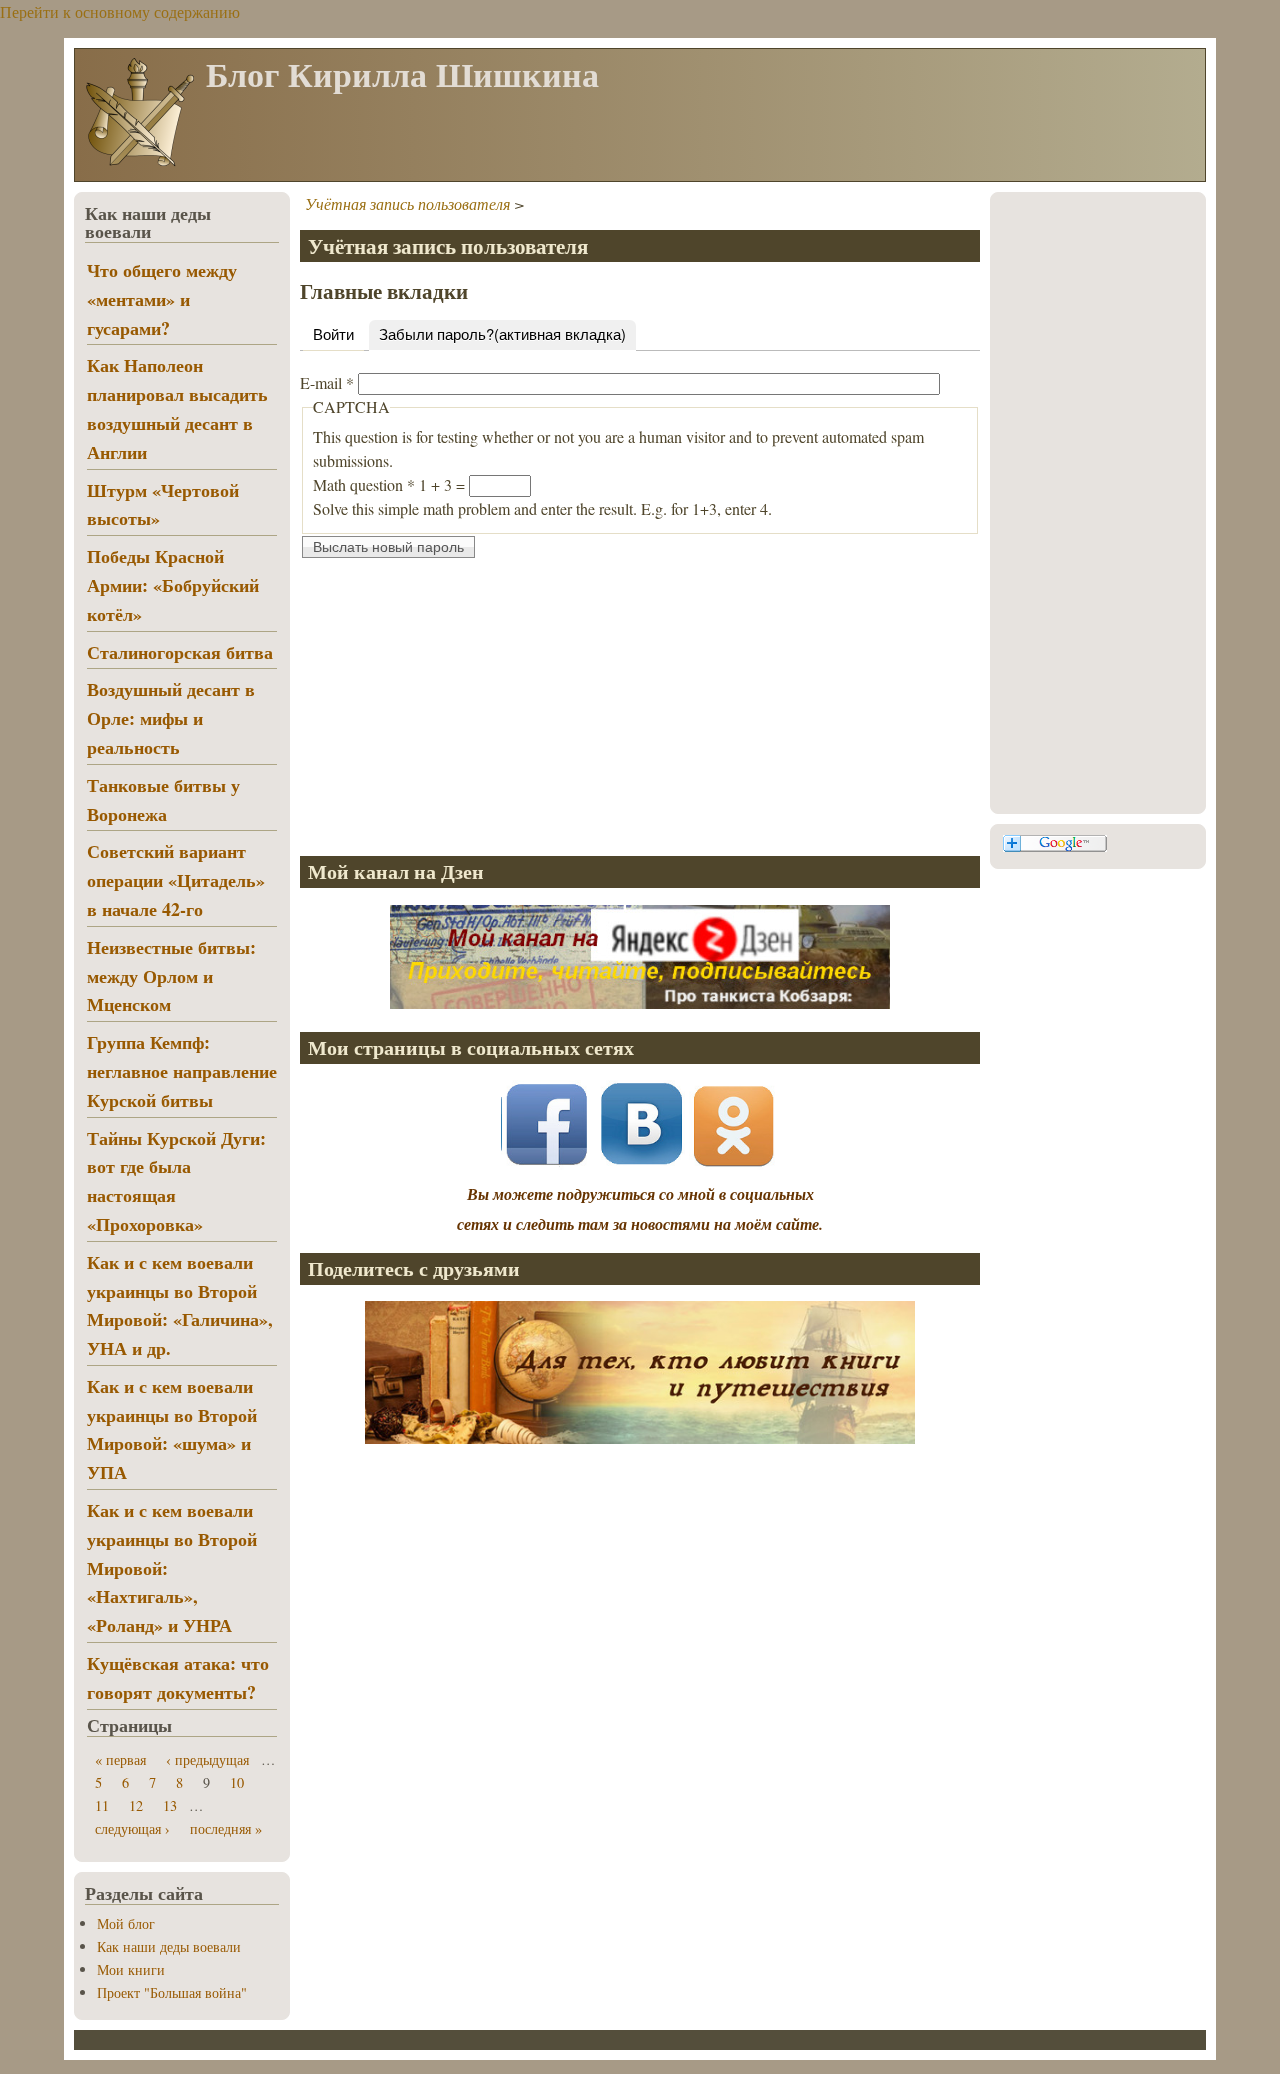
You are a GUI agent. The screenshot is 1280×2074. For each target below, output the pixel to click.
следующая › (132, 1828)
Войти (333, 333)
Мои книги (131, 1969)
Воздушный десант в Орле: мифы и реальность (171, 718)
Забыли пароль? (502, 333)
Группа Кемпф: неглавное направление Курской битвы (182, 1071)
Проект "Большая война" (172, 1992)
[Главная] (139, 164)
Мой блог (126, 1923)
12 (136, 1805)
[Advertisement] (639, 700)
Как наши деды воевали (169, 1946)
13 (170, 1805)
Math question (364, 484)
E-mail (327, 382)
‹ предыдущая (207, 1759)
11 (102, 1805)
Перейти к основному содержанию (120, 11)
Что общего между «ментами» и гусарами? (162, 299)
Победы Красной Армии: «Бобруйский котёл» (173, 585)
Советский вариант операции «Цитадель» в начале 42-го (176, 880)
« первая (120, 1759)
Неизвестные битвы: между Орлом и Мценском (171, 976)
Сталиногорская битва (180, 652)
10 (237, 1782)
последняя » (226, 1828)
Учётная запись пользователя (407, 203)
